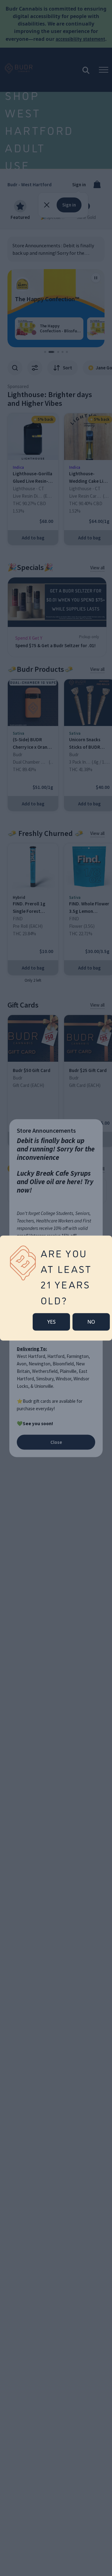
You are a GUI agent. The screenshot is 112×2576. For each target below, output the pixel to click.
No (91, 1322)
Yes (51, 1322)
